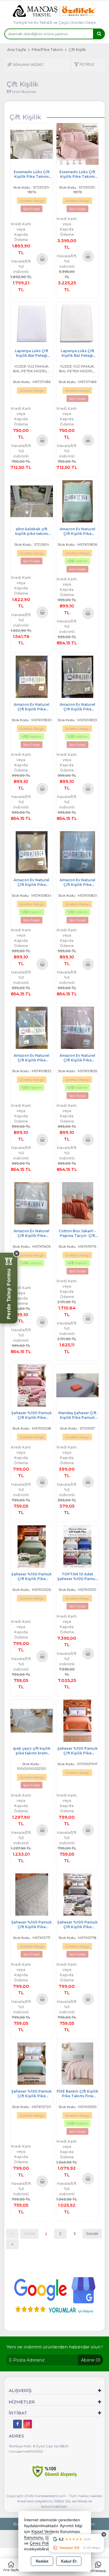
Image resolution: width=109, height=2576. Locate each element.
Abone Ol (91, 2360)
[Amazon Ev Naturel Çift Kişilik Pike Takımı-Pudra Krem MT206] (78, 1027)
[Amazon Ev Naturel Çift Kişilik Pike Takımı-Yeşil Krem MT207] (78, 501)
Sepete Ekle (42, 259)
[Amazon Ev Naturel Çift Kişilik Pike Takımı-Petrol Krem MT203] (32, 1027)
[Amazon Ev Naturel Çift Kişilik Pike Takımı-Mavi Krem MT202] (78, 852)
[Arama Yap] (99, 34)
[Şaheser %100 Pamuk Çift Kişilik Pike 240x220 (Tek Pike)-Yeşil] (32, 2063)
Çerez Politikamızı (46, 2543)
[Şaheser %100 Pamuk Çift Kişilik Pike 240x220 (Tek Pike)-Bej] (32, 1546)
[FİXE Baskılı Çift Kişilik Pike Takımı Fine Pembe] (78, 2063)
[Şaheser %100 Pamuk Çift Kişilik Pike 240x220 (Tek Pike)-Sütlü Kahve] (32, 1894)
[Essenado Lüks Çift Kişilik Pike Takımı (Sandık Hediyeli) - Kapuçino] (32, 144)
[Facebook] (17, 2424)
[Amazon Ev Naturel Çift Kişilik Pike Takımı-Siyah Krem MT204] (78, 676)
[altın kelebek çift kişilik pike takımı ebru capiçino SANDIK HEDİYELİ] (32, 501)
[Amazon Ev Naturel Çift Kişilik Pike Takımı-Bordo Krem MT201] (32, 676)
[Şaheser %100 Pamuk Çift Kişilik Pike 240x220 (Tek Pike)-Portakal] (78, 1720)
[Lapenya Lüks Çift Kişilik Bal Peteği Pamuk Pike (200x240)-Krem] (78, 323)
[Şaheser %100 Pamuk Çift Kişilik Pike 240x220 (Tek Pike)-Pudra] (32, 1385)
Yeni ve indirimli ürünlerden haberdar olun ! (55, 2347)
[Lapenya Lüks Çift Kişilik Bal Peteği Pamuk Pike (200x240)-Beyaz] (32, 323)
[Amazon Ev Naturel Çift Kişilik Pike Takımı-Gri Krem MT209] (32, 1203)
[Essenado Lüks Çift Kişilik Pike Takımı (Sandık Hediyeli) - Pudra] (78, 144)
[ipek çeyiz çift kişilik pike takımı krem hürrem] (32, 1720)
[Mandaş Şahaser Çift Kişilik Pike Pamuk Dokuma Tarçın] (78, 1385)
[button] (84, 65)
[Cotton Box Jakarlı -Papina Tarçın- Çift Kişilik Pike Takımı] (78, 1203)
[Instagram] (28, 2424)
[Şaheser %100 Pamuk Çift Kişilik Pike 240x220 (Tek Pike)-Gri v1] (78, 1894)
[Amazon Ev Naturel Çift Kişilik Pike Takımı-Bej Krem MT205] (32, 852)
